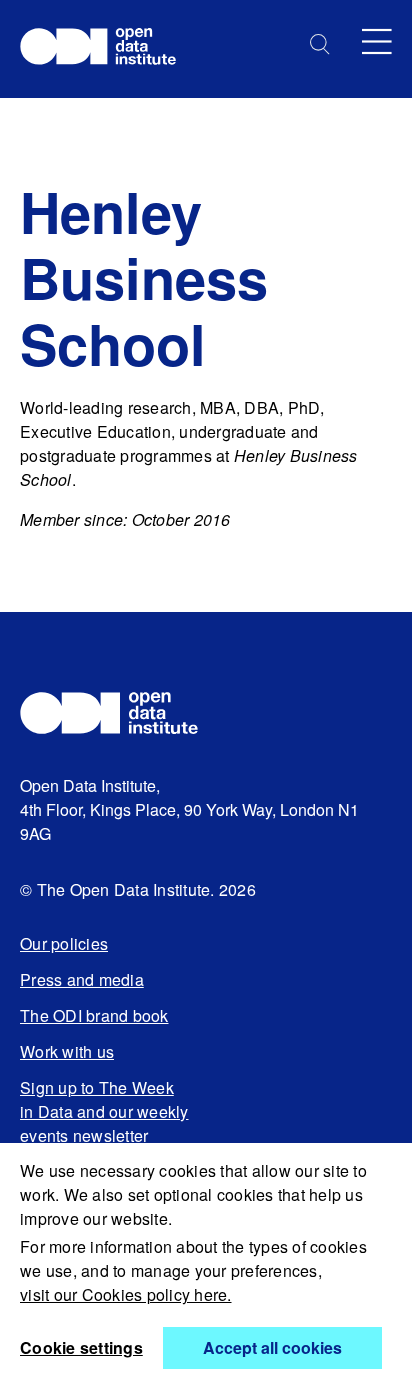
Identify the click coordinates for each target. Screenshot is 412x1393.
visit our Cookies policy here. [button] (126, 1294)
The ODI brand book (94, 1015)
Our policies (64, 943)
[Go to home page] (107, 49)
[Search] (320, 44)
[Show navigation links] (377, 41)
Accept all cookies (272, 1347)
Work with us (67, 1051)
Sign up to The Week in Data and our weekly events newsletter (104, 1111)
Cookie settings (81, 1347)
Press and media (82, 979)
